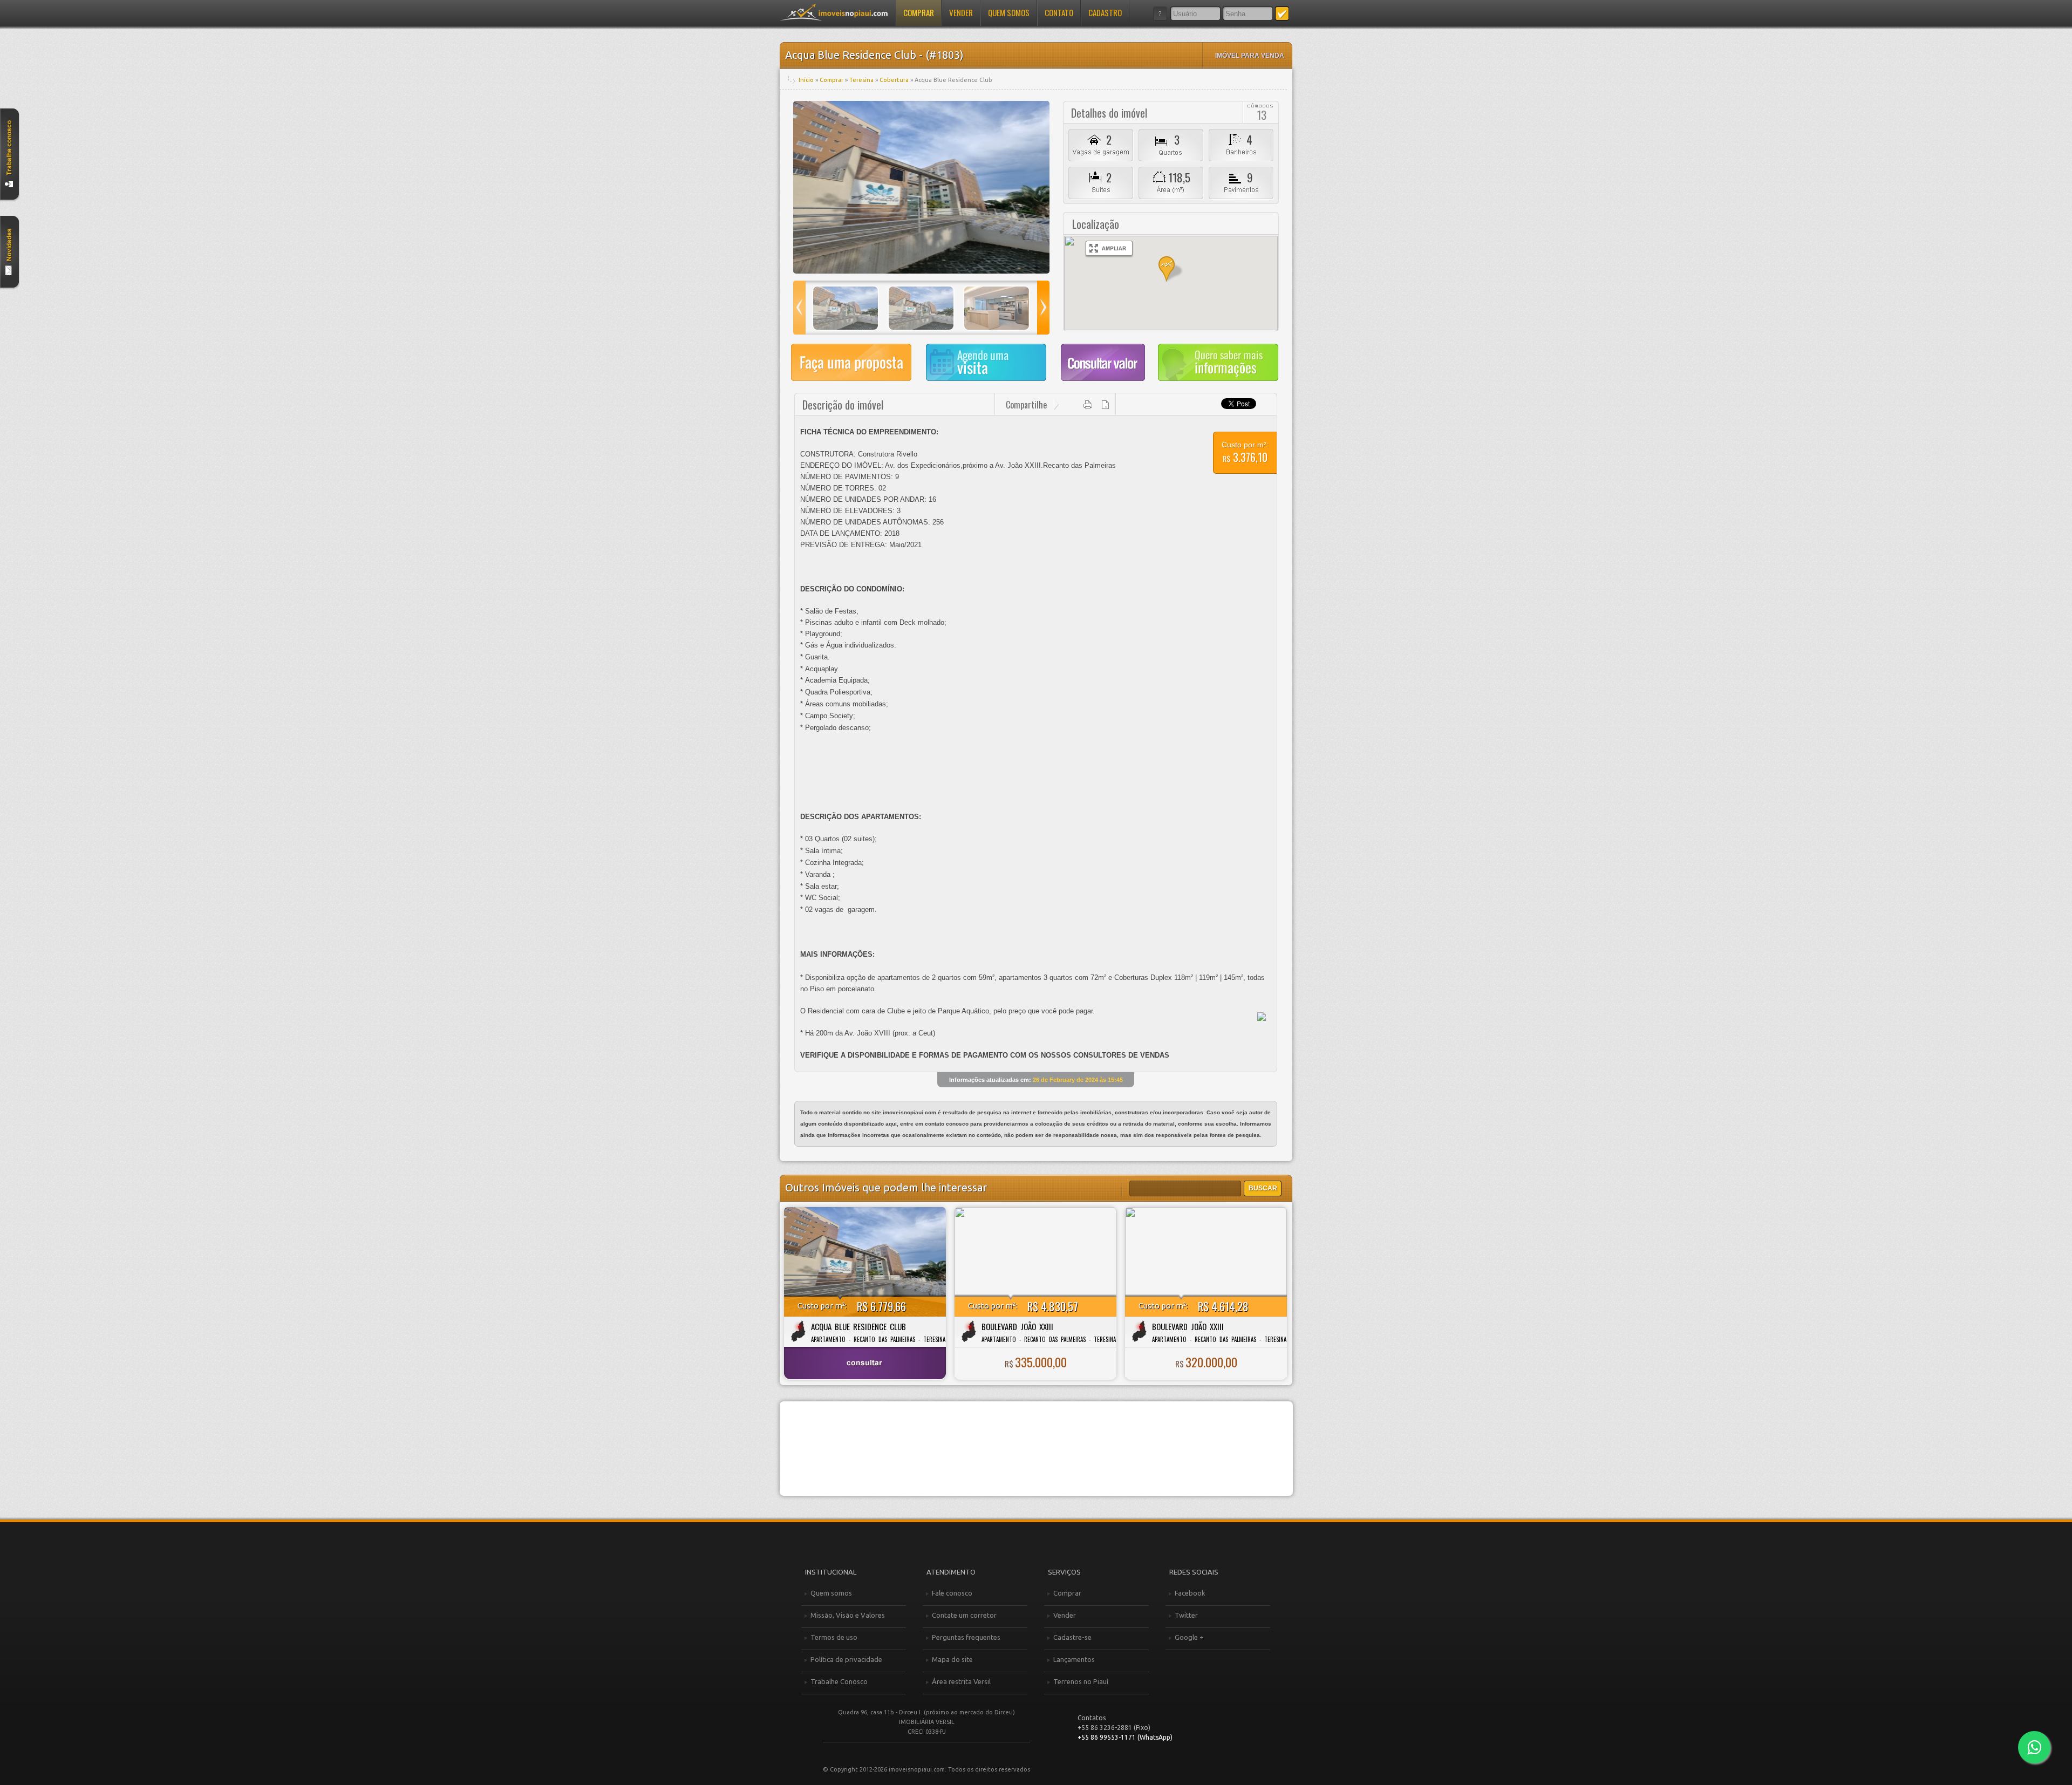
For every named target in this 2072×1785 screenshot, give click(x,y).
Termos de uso (834, 1637)
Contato (1059, 12)
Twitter (1186, 1615)
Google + (1189, 1637)
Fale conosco (952, 1593)
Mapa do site (952, 1659)
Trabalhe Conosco (839, 1681)
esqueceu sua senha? (1160, 13)
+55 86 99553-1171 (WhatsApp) (1125, 1737)
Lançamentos (1074, 1659)
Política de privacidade (846, 1659)
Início (806, 80)
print (1088, 405)
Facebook (1190, 1593)
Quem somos (1009, 12)
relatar (1106, 405)
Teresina (861, 80)
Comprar (919, 12)
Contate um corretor (964, 1615)
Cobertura (894, 80)
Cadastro (1105, 12)
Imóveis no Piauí (834, 12)
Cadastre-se (1072, 1637)
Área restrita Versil (961, 1681)
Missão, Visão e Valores (848, 1615)
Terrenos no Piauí (1081, 1681)
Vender (961, 12)
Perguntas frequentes (966, 1637)
